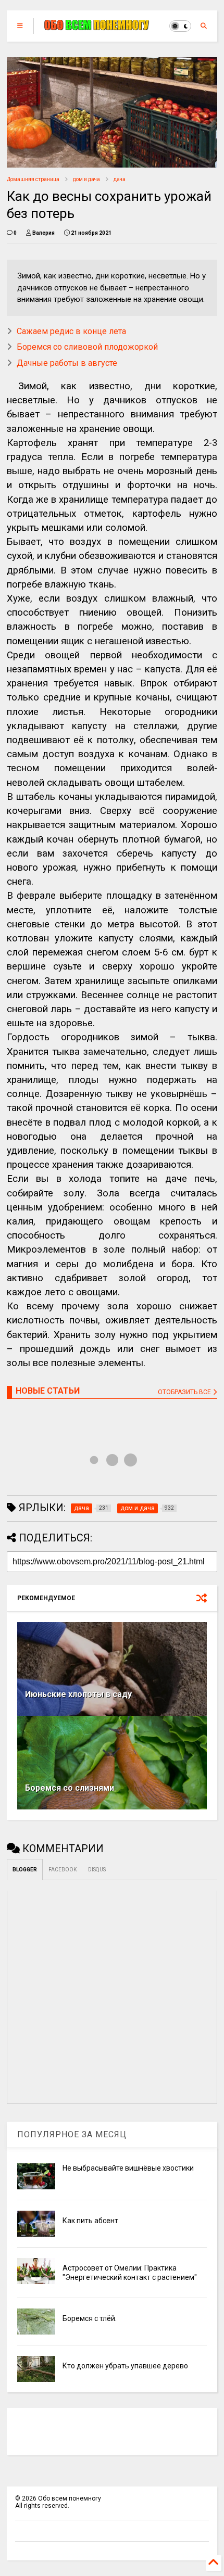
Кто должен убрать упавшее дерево (125, 2366)
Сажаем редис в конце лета (71, 331)
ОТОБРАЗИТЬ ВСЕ (185, 1392)
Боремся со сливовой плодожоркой (87, 347)
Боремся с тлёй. (90, 2318)
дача (120, 179)
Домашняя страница (33, 179)
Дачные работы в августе (67, 363)
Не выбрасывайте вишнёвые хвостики (128, 2168)
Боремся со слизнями (70, 1788)
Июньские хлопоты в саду (78, 1694)
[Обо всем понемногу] (97, 26)
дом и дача (86, 179)
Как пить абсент (90, 2221)
